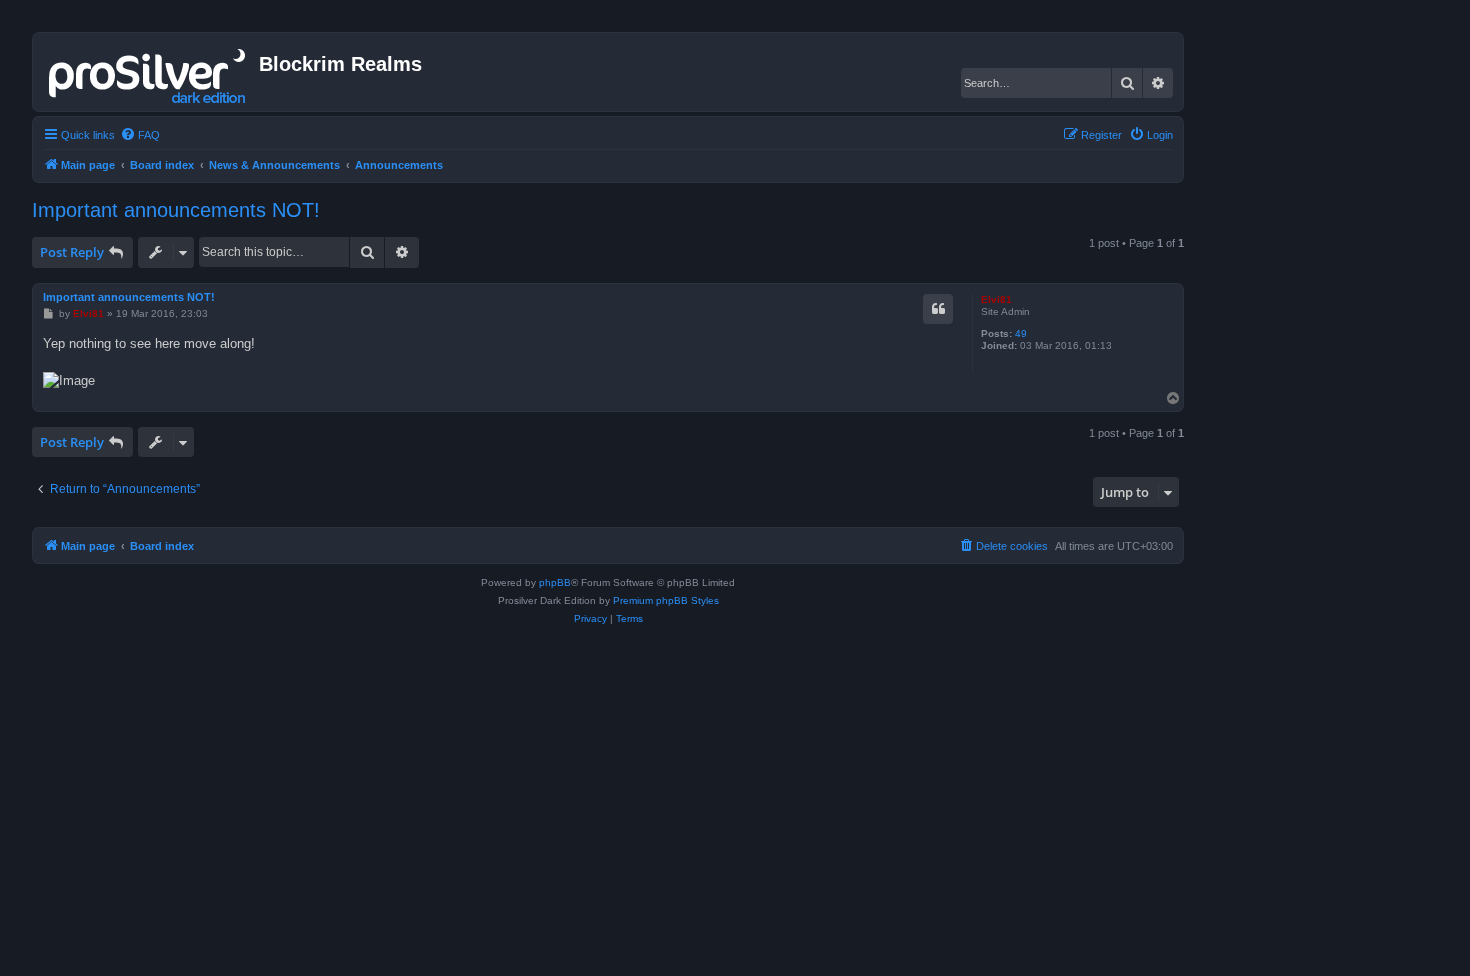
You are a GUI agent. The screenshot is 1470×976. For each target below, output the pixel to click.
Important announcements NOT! (176, 210)
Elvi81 (996, 299)
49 (1021, 333)
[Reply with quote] (938, 309)
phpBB (555, 582)
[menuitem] (140, 135)
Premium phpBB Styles (666, 600)
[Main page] (148, 72)
